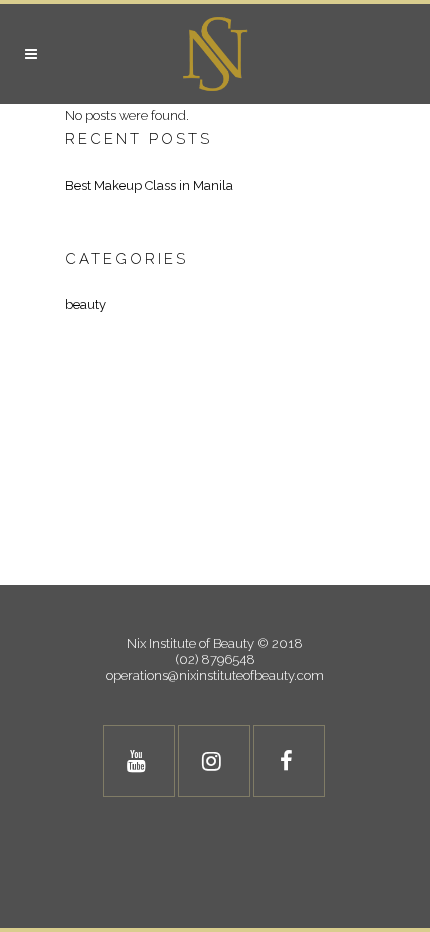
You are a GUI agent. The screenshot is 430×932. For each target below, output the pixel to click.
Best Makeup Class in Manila (149, 185)
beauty (85, 304)
